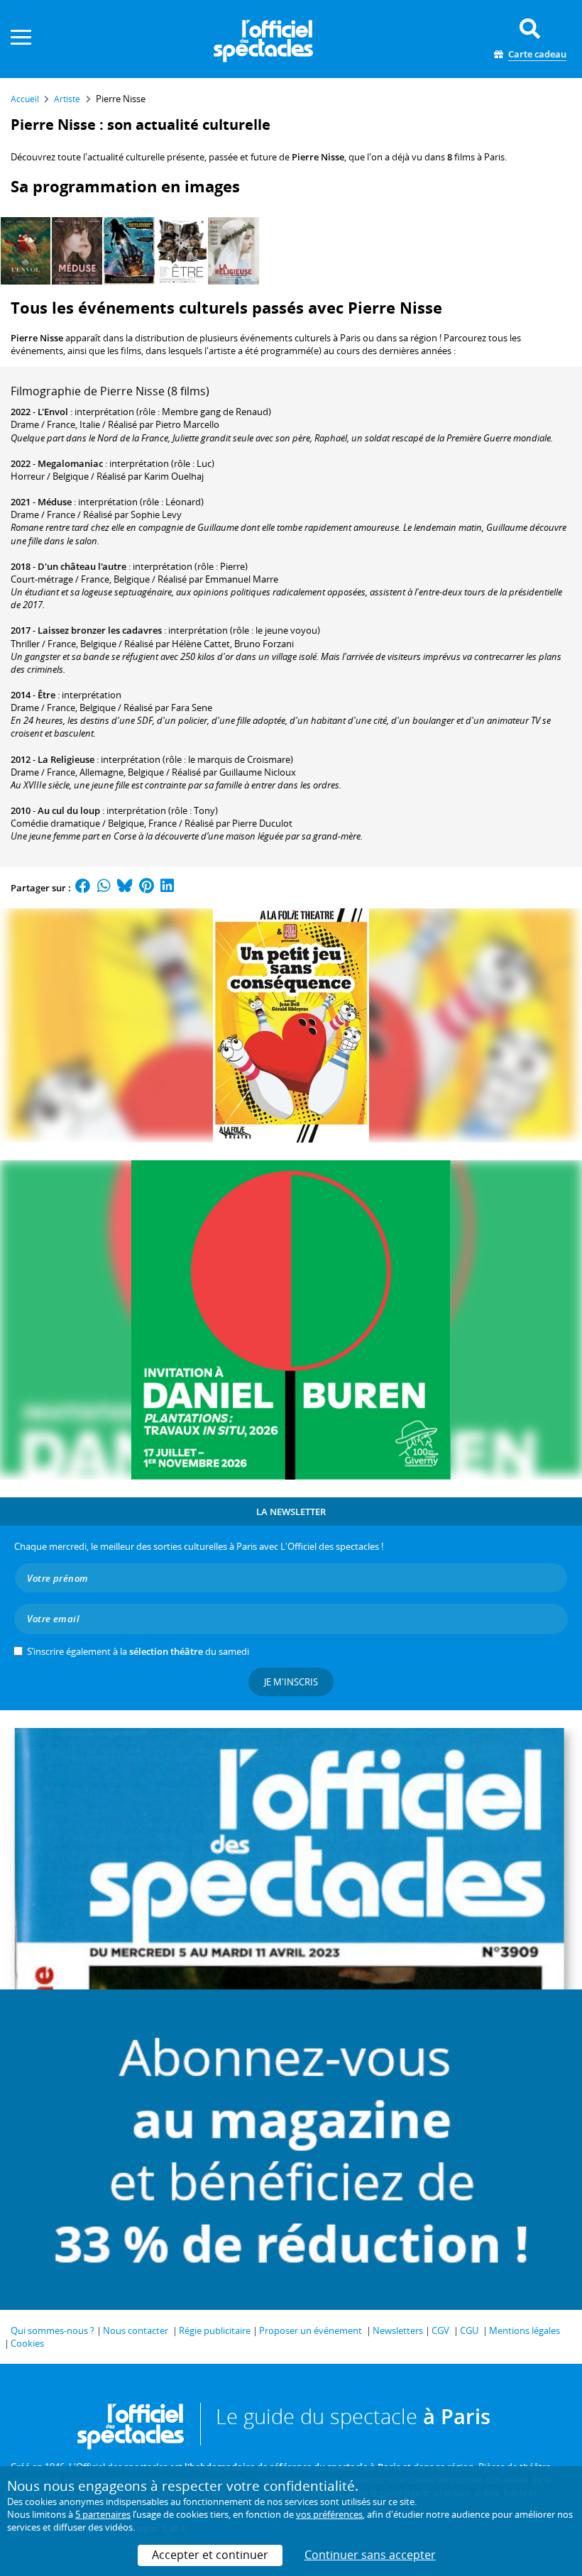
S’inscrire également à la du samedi (138, 1651)
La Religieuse (66, 759)
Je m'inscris (291, 1682)
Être (46, 695)
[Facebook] (83, 888)
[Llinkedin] (167, 888)
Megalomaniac (70, 463)
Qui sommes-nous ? (53, 2330)
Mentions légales (525, 2330)
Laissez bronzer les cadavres (100, 630)
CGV (440, 2330)
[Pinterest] (147, 888)
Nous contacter (136, 2330)
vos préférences (329, 2514)
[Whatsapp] (104, 888)
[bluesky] (125, 888)
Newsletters (398, 2330)
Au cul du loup (69, 810)
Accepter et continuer (210, 2555)
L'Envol (53, 412)
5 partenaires (103, 2514)
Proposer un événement (311, 2330)
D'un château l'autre (82, 566)
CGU (469, 2330)
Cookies (27, 2343)
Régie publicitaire (215, 2330)
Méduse (55, 502)
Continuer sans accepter (370, 2555)
